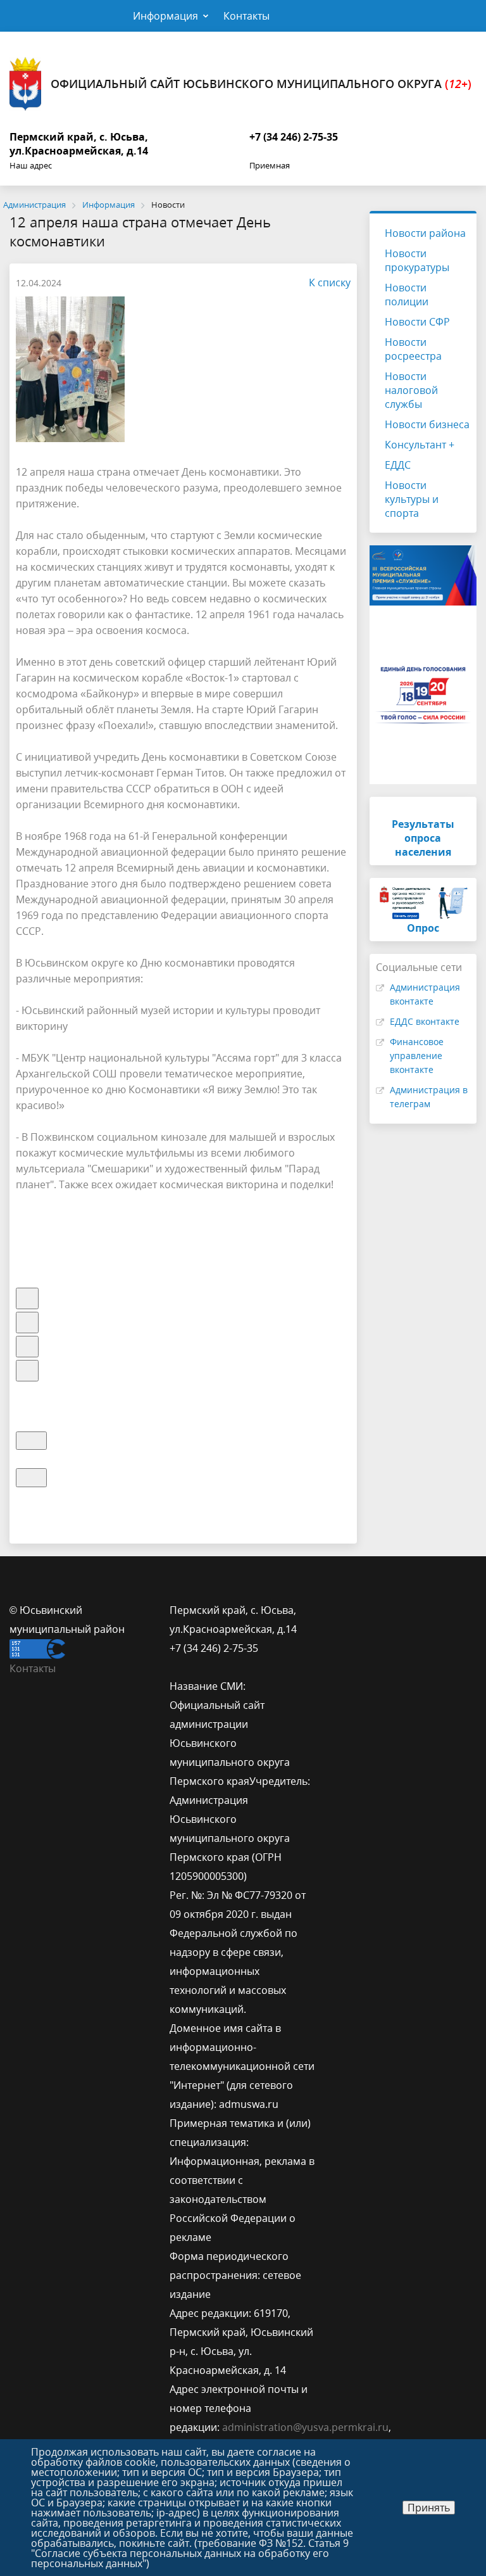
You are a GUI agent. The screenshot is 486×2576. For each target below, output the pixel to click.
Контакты (246, 16)
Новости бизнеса (427, 424)
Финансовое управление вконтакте (417, 1056)
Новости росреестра (413, 349)
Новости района (425, 233)
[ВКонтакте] (339, 1610)
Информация (165, 16)
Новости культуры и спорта (412, 499)
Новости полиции (407, 295)
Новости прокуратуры (417, 260)
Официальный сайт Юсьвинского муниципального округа (261, 84)
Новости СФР (417, 322)
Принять (429, 2508)
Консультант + (420, 445)
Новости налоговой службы (411, 390)
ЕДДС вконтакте (425, 1021)
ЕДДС (398, 465)
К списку (330, 282)
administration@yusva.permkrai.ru (305, 2427)
